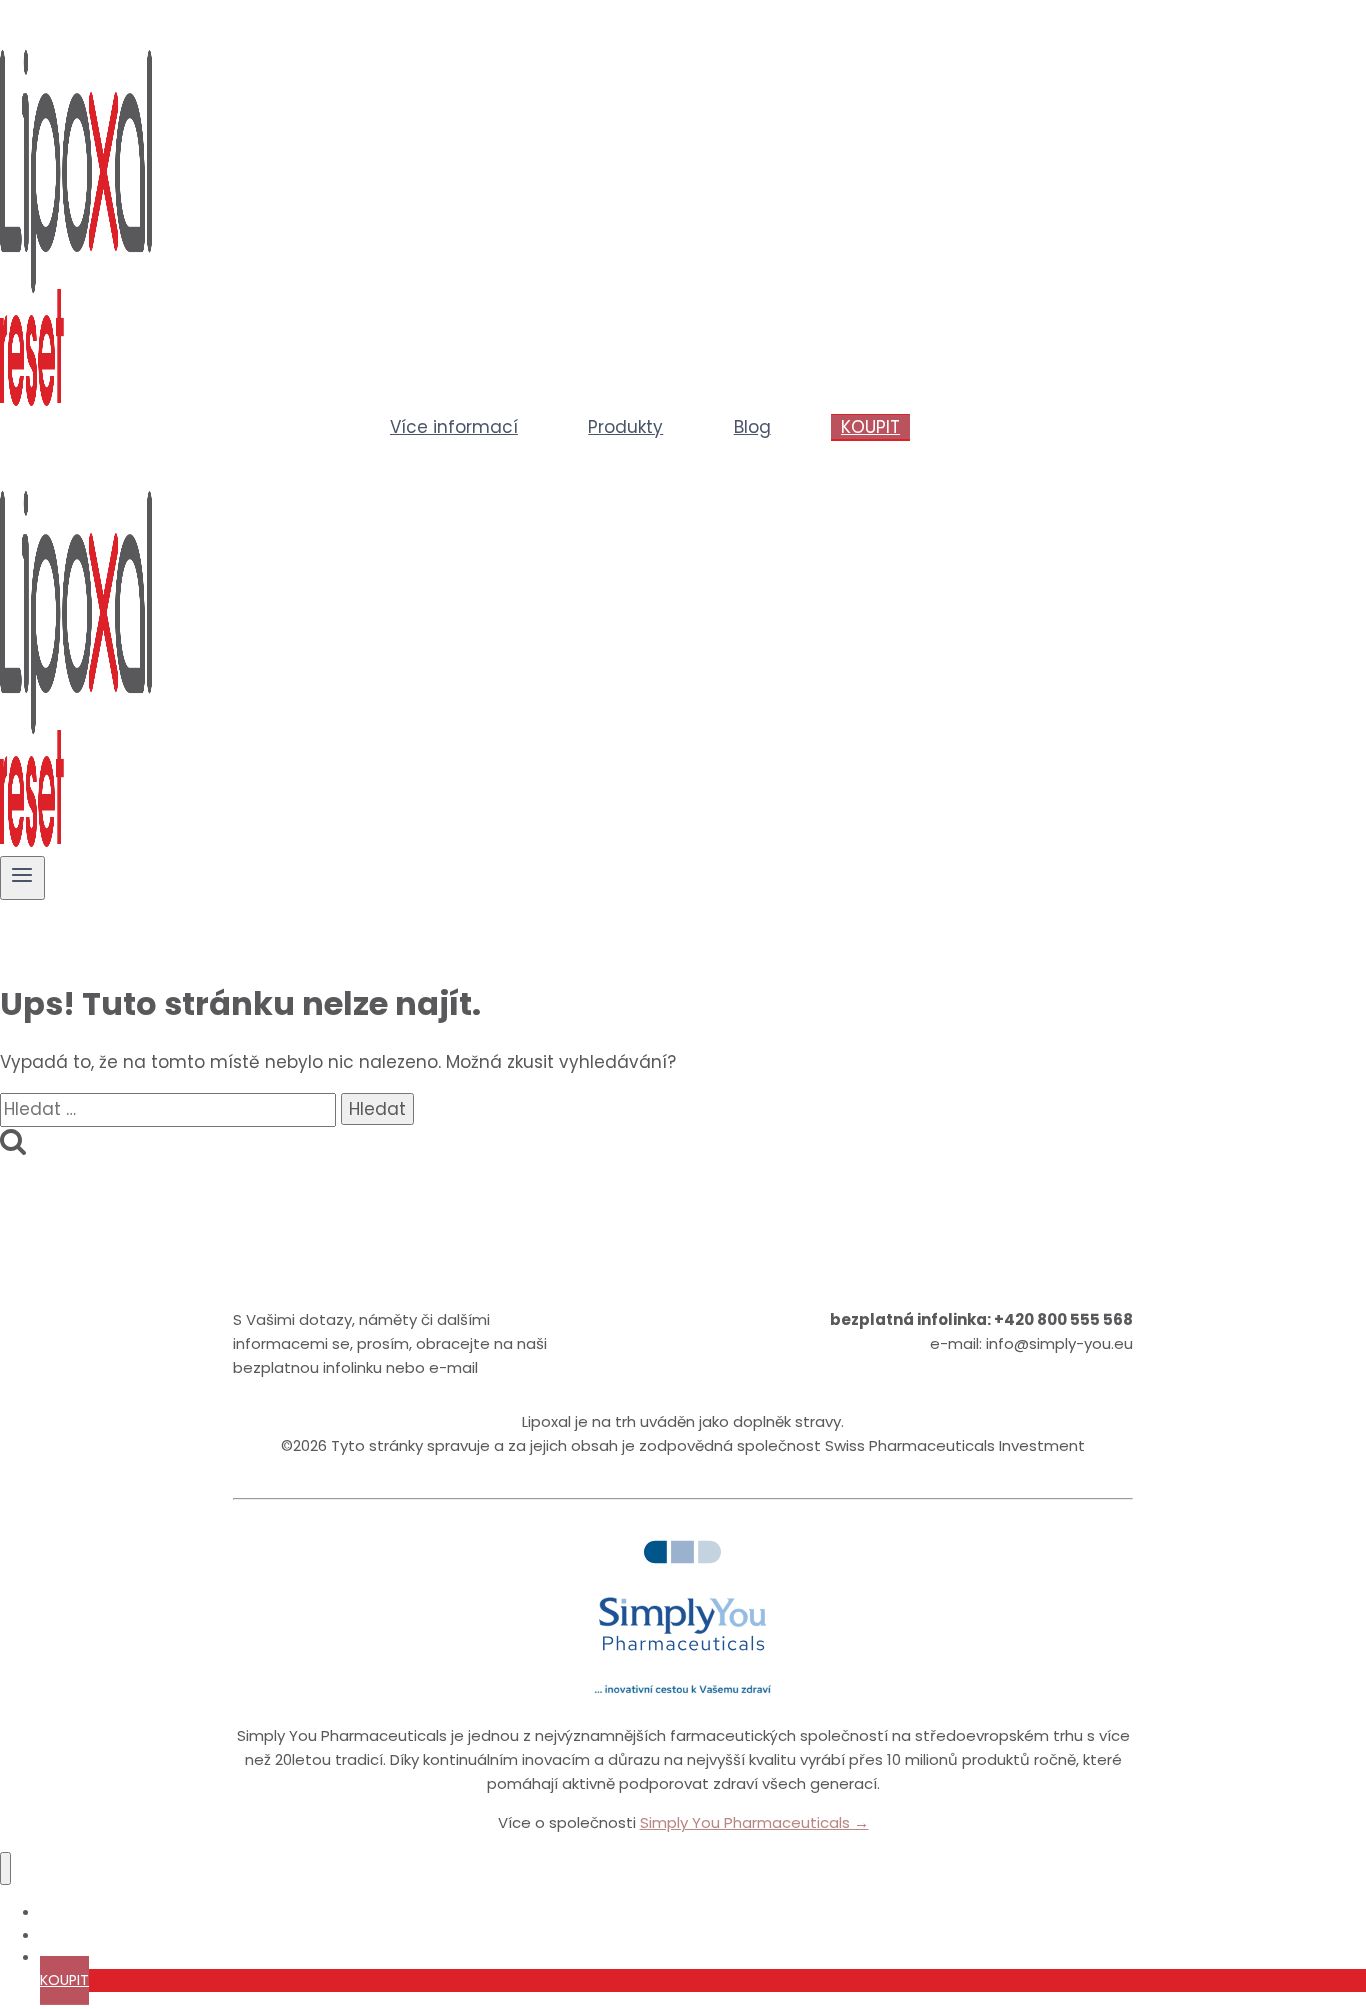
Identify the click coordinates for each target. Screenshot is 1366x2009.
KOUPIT (870, 427)
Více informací (454, 427)
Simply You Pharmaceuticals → (754, 1822)
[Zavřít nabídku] (5, 1868)
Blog (752, 427)
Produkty (625, 427)
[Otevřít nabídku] (22, 878)
